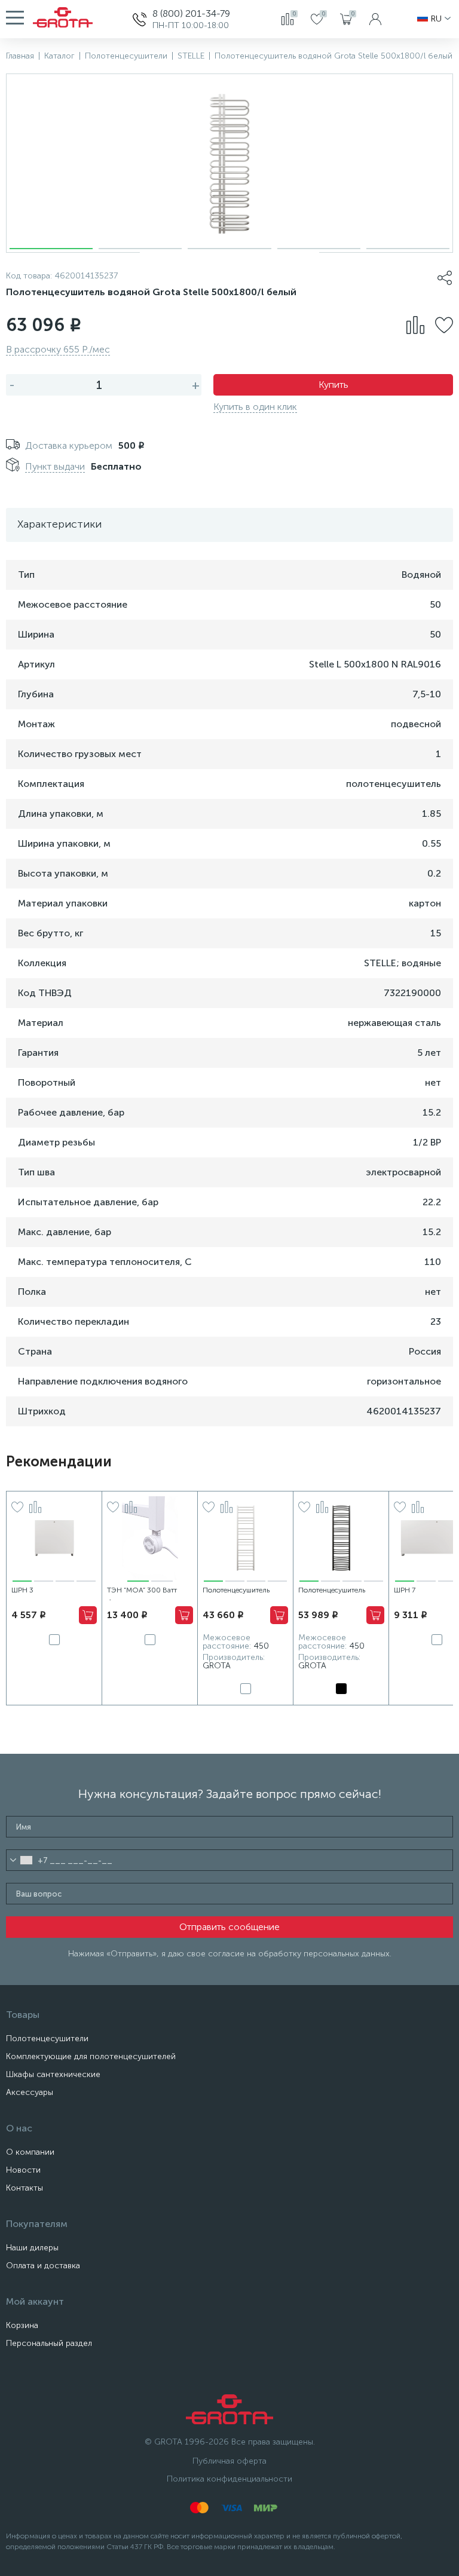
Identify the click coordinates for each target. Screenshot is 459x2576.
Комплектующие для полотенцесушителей (91, 2056)
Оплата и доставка (43, 2266)
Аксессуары (30, 2092)
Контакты (25, 2188)
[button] (51, 249)
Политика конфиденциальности (229, 2479)
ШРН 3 (22, 1590)
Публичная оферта (229, 2461)
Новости (23, 2170)
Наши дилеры (32, 2248)
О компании (30, 2152)
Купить (333, 385)
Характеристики (59, 524)
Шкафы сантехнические (53, 2074)
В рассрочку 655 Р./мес (58, 349)
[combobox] (21, 1860)
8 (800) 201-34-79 (191, 13)
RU (436, 19)
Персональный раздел (49, 2343)
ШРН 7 (405, 1590)
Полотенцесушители (47, 2039)
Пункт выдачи (55, 466)
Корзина (22, 2325)
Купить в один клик (255, 407)
